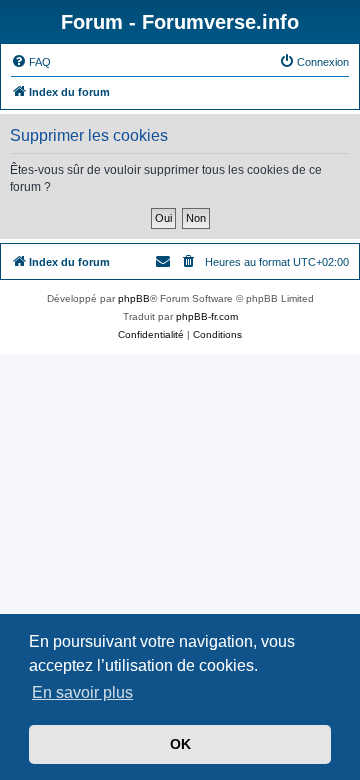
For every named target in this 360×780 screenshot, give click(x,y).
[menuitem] (31, 62)
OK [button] (180, 744)
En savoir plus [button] (82, 692)
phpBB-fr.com (207, 316)
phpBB (134, 298)
